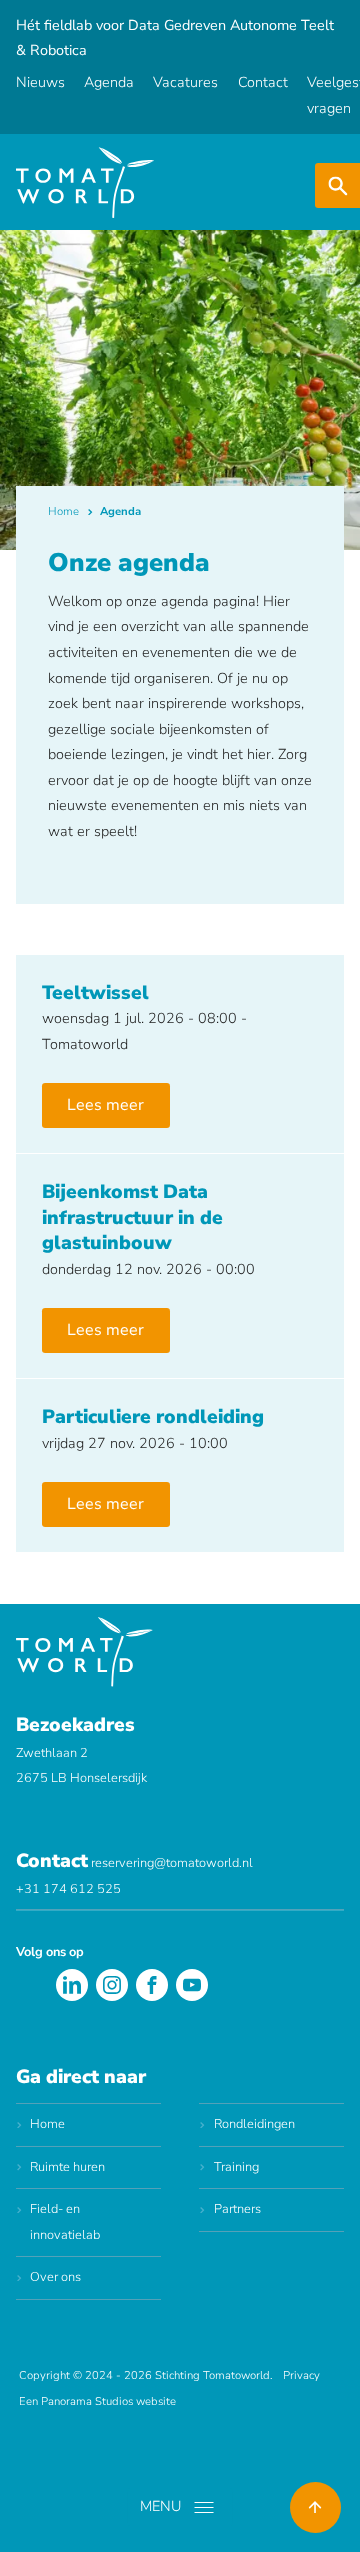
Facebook (152, 1985)
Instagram (112, 1985)
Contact (263, 82)
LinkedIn (72, 1985)
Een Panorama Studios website (97, 2401)
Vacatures (185, 82)
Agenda (109, 82)
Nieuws (40, 82)
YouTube (192, 1985)
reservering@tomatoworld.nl (172, 1863)
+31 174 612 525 (68, 1889)
